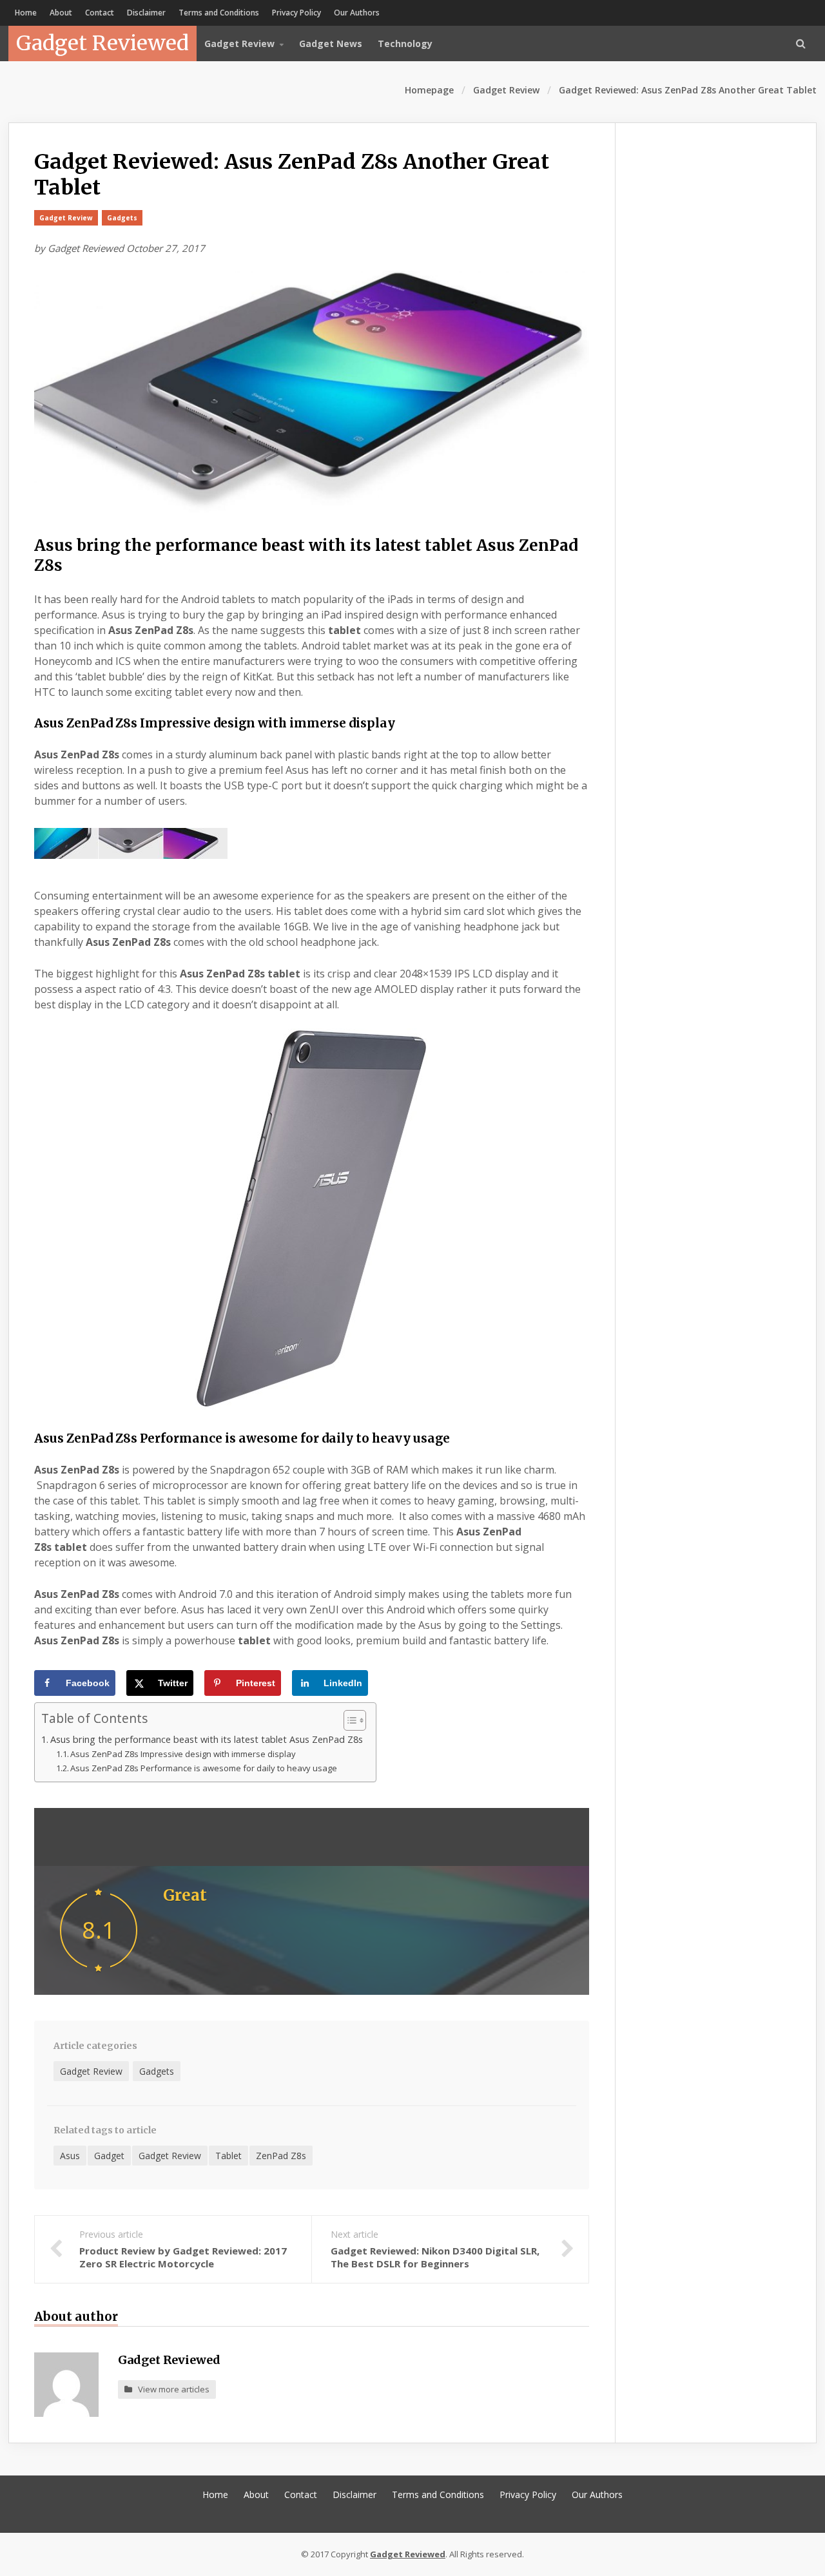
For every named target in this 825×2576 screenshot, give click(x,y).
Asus (70, 2156)
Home (26, 13)
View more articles (171, 2389)
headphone (491, 927)
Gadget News (331, 43)
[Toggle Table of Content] (348, 1720)
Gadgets (122, 218)
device (214, 989)
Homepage (429, 90)
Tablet (228, 2156)
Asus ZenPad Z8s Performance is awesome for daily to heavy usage (204, 1768)
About (61, 13)
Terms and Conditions (219, 13)
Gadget (109, 2156)
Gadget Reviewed (102, 43)
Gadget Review (506, 90)
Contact (100, 13)
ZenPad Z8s (281, 2156)
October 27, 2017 (166, 248)
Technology (405, 43)
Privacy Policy (296, 13)
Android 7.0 (206, 1594)
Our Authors (357, 13)
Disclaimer (146, 13)
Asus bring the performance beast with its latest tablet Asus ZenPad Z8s (207, 1739)
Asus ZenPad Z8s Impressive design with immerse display (183, 1754)
